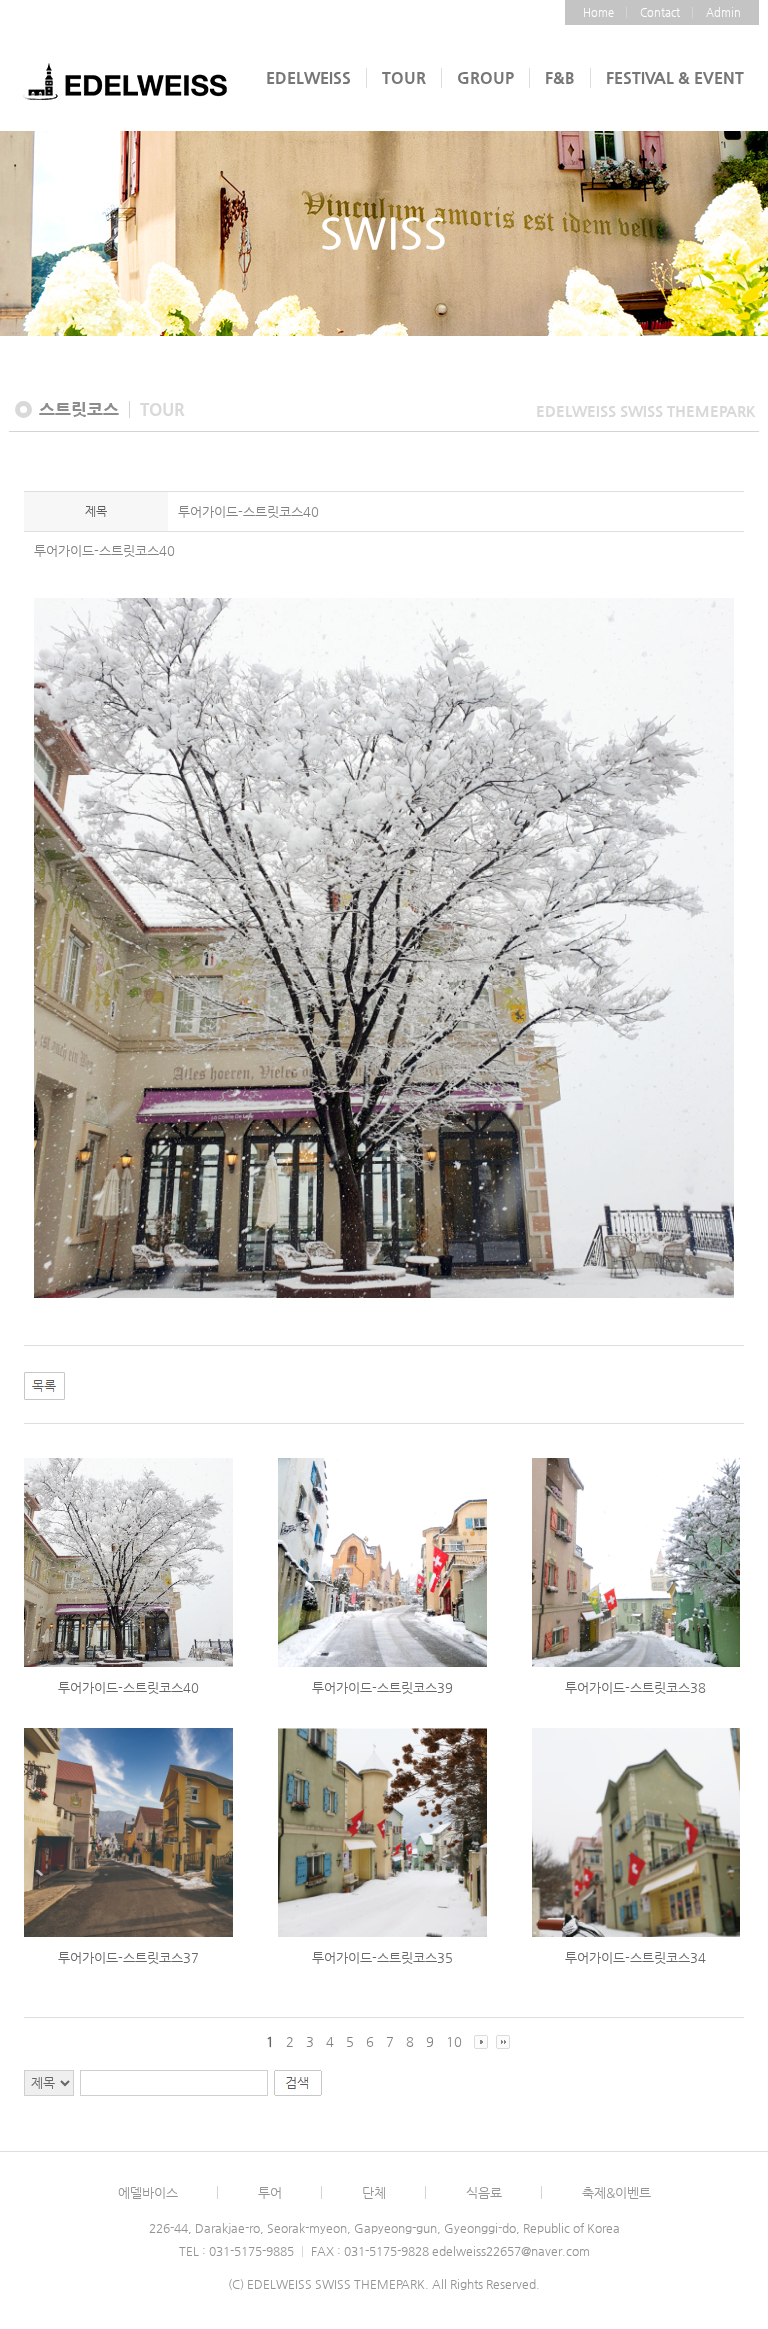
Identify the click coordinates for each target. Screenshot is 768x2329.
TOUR (404, 77)
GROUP (485, 77)
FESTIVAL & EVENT (675, 77)
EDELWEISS (308, 77)
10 (454, 2041)
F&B (560, 77)
